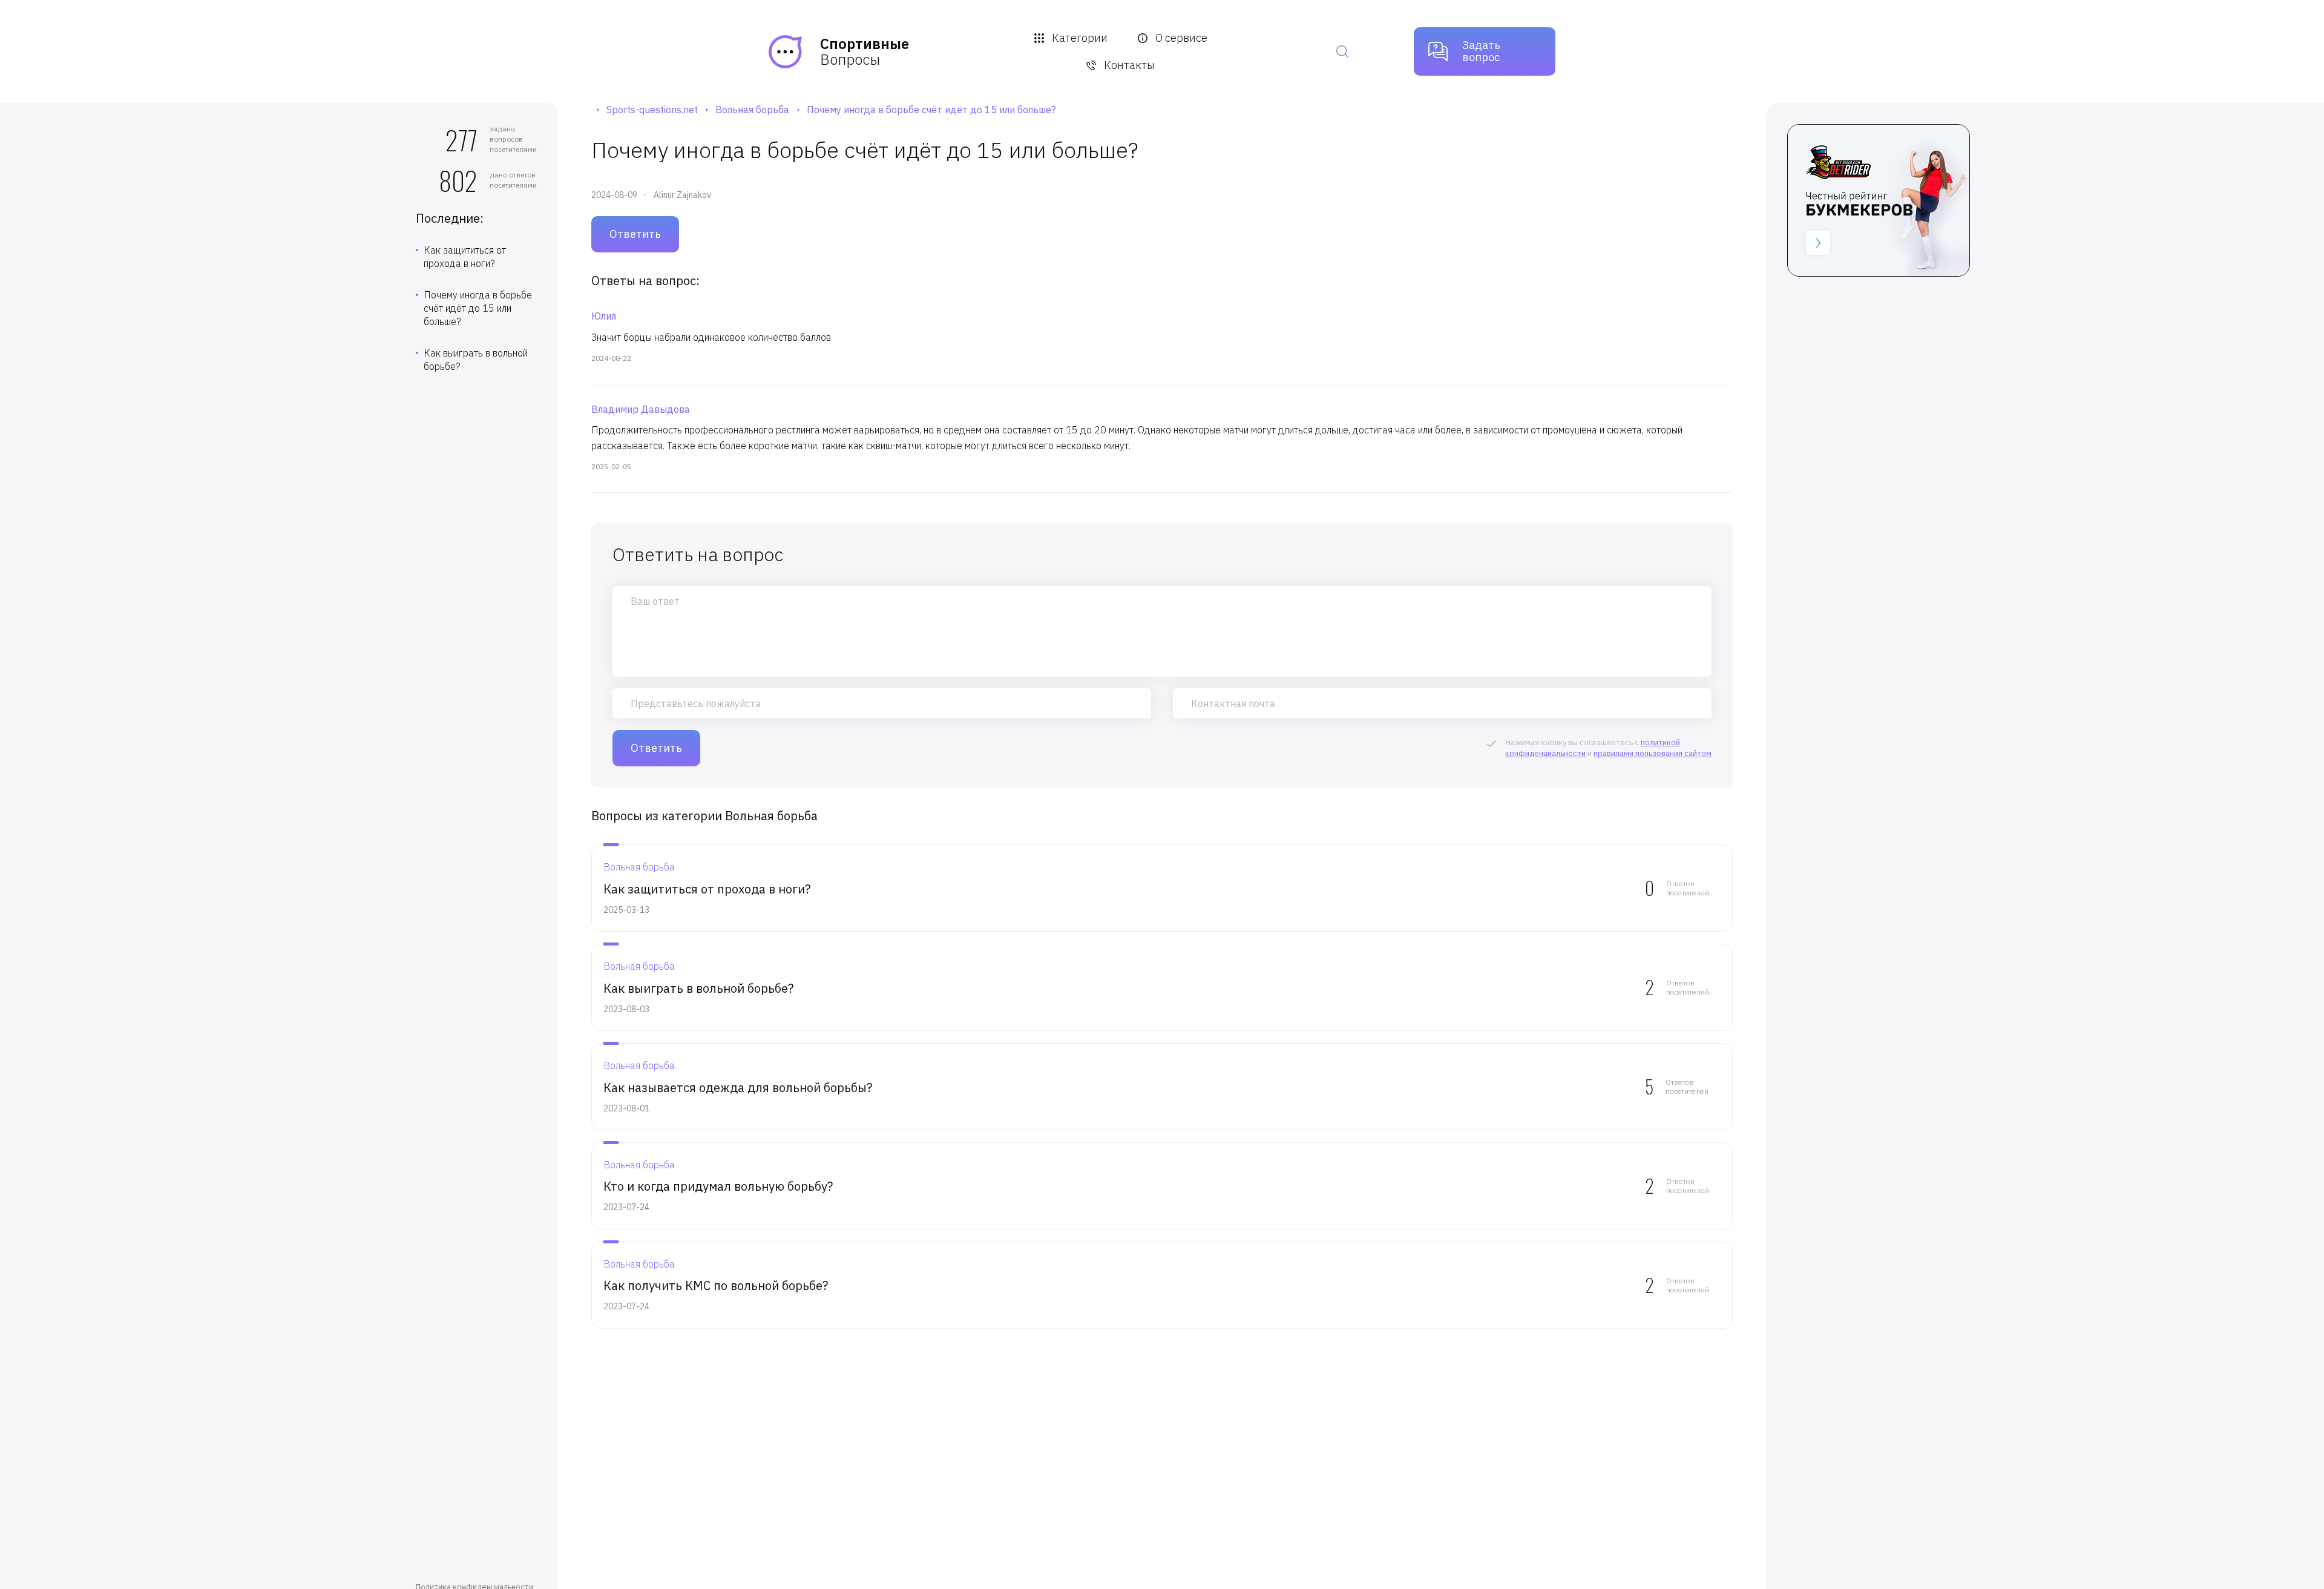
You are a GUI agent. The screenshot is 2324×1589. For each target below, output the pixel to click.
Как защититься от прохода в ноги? (465, 257)
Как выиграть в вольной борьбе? (476, 360)
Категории (1080, 38)
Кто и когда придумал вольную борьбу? (718, 1186)
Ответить (635, 234)
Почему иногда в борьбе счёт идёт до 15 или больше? (478, 308)
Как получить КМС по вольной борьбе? (716, 1285)
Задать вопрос (1481, 51)
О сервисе (1181, 38)
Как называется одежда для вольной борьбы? (738, 1087)
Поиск (1342, 51)
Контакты (1129, 65)
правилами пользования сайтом (1653, 753)
